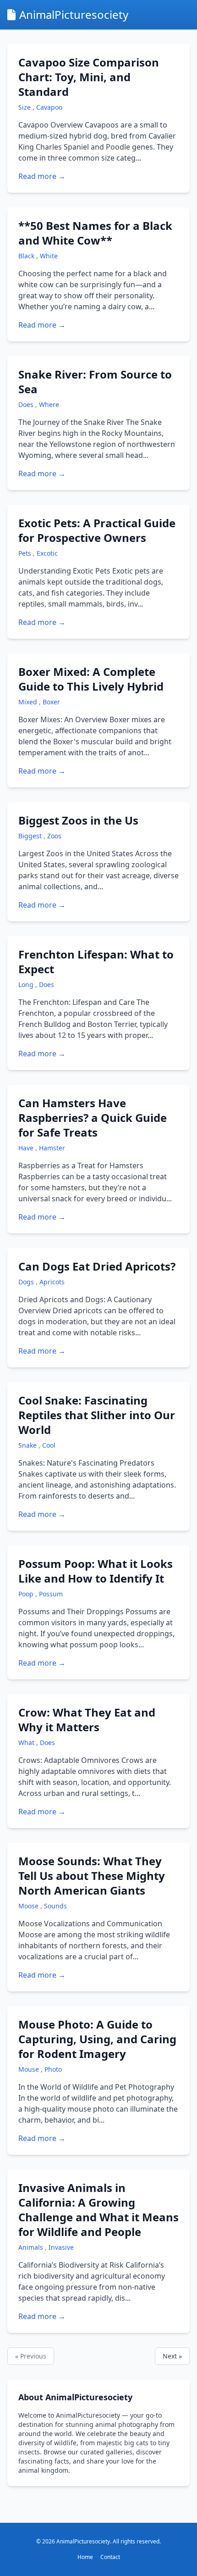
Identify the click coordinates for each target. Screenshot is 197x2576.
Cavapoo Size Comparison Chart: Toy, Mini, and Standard (89, 77)
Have (27, 1148)
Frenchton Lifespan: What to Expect (96, 962)
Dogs (27, 1282)
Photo (53, 2069)
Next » (172, 2356)
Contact (110, 2557)
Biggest (31, 836)
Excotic (47, 553)
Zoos (54, 836)
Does (27, 404)
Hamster (52, 1148)
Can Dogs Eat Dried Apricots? (97, 1266)
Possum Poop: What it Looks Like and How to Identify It (96, 1571)
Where (49, 404)
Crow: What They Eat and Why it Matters (87, 1720)
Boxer (51, 702)
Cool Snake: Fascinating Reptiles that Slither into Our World (97, 1415)
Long (27, 984)
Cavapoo (49, 107)
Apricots (52, 1282)
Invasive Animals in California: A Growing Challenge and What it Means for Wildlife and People (98, 2210)
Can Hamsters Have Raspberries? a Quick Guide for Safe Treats (93, 1118)
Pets (26, 553)
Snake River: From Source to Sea (95, 382)
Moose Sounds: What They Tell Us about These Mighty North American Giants (92, 1876)
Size (25, 107)
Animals (32, 2247)
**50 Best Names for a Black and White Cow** (95, 233)
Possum (51, 1594)
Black (27, 256)
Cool (49, 1445)
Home (85, 2557)
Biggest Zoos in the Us (78, 820)
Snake (28, 1445)
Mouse (30, 2069)
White (49, 256)
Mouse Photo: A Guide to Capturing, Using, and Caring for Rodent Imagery (97, 2039)
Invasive (61, 2247)
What (27, 1742)
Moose (29, 1906)
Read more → (42, 176)
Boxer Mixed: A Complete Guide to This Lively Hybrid (91, 679)
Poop (27, 1594)
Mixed (29, 702)
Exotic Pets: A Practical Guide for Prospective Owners (97, 530)
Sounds (55, 1906)
